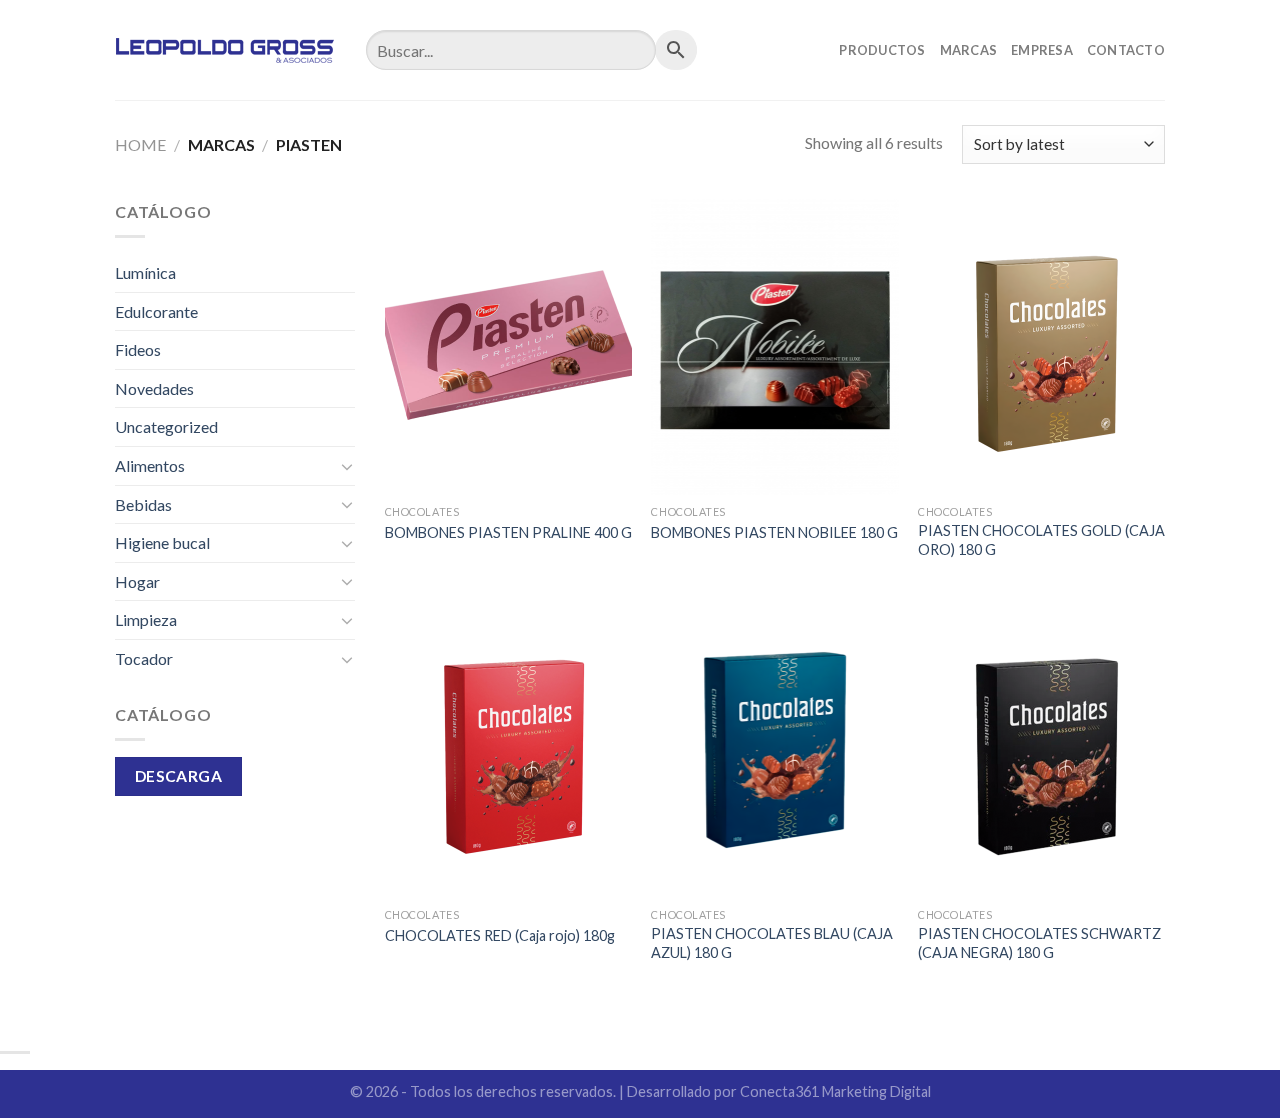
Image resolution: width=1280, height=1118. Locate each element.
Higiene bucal (162, 542)
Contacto (1126, 50)
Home (140, 144)
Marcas (969, 50)
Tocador (144, 658)
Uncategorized (166, 426)
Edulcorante (156, 311)
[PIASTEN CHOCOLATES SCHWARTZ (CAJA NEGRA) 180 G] (1041, 750)
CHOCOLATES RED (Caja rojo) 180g (500, 935)
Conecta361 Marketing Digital (835, 1091)
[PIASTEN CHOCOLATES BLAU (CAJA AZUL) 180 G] (774, 750)
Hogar (137, 581)
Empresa (1042, 50)
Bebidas (143, 504)
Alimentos (150, 465)
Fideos (138, 349)
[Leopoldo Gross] (225, 50)
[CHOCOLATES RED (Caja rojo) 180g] (508, 750)
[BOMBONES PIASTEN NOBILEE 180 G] (774, 347)
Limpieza (146, 619)
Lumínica (145, 272)
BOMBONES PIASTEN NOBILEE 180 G (774, 532)
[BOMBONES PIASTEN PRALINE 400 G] (508, 347)
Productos (882, 50)
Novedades (154, 388)
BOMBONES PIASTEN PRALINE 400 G (508, 532)
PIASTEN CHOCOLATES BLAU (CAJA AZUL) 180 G (772, 943)
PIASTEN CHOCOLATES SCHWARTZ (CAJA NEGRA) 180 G (1039, 943)
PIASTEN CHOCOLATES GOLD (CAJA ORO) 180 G (1041, 540)
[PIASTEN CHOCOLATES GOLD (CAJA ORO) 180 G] (1041, 347)
